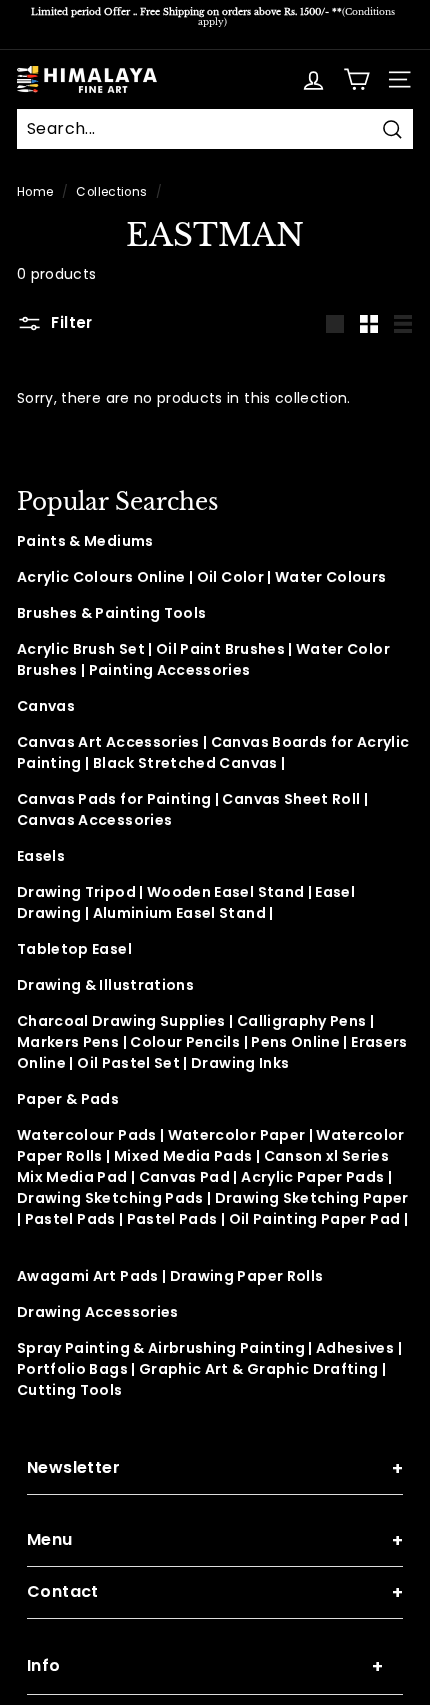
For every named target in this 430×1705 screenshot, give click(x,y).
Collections (111, 192)
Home (35, 192)
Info (205, 1666)
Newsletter (215, 1468)
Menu (215, 1540)
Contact (215, 1592)
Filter (70, 322)
